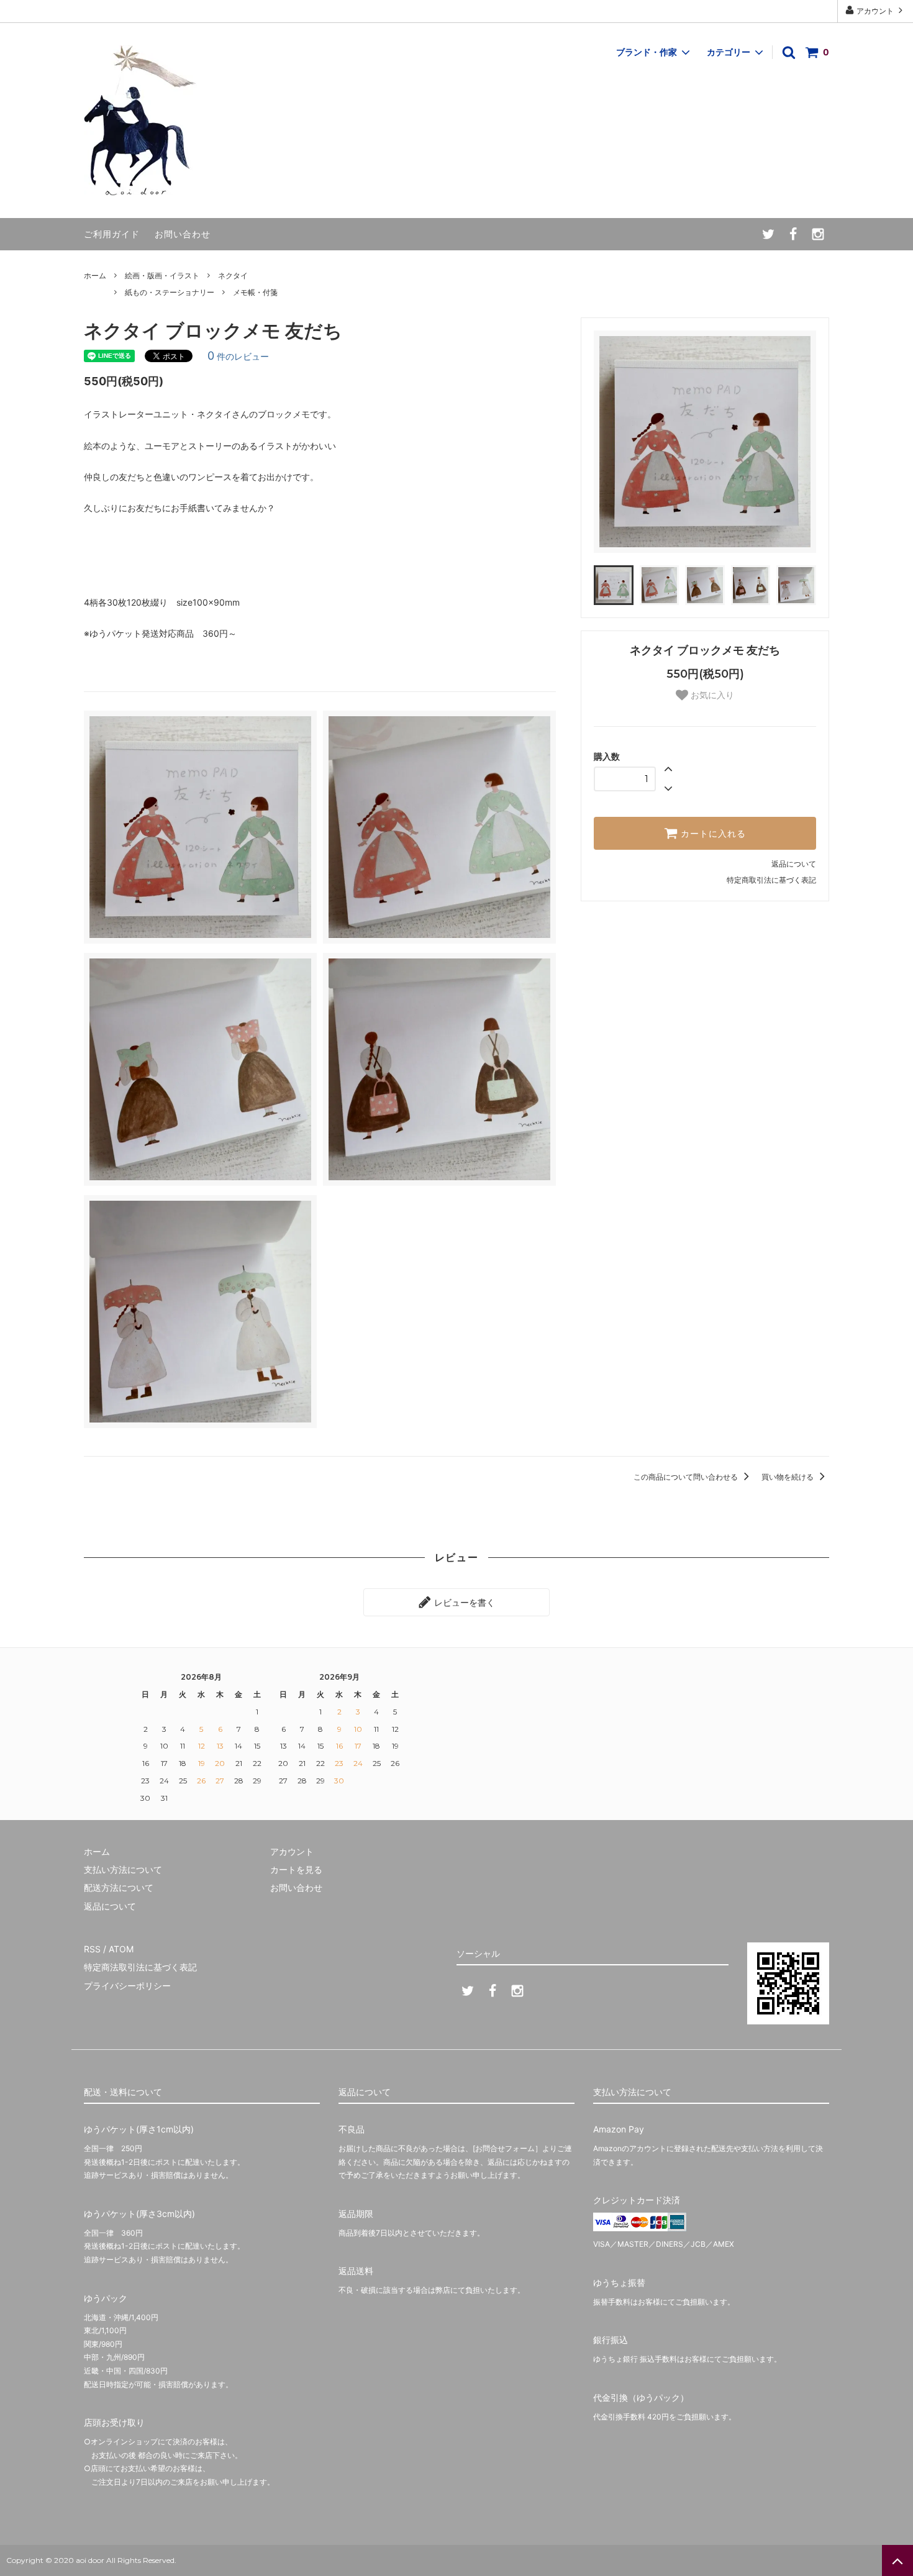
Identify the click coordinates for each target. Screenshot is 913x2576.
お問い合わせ (183, 234)
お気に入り (711, 695)
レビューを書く (463, 1602)
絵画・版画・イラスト (162, 275)
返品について (794, 864)
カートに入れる (712, 834)
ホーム (95, 275)
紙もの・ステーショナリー (170, 292)
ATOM (121, 1949)
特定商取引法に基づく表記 (771, 880)
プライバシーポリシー (127, 1986)
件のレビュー (238, 356)
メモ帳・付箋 (255, 292)
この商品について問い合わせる (687, 1477)
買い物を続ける (788, 1477)
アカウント (875, 11)
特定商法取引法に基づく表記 (140, 1967)
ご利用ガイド (112, 234)
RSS (92, 1949)
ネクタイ (233, 275)
